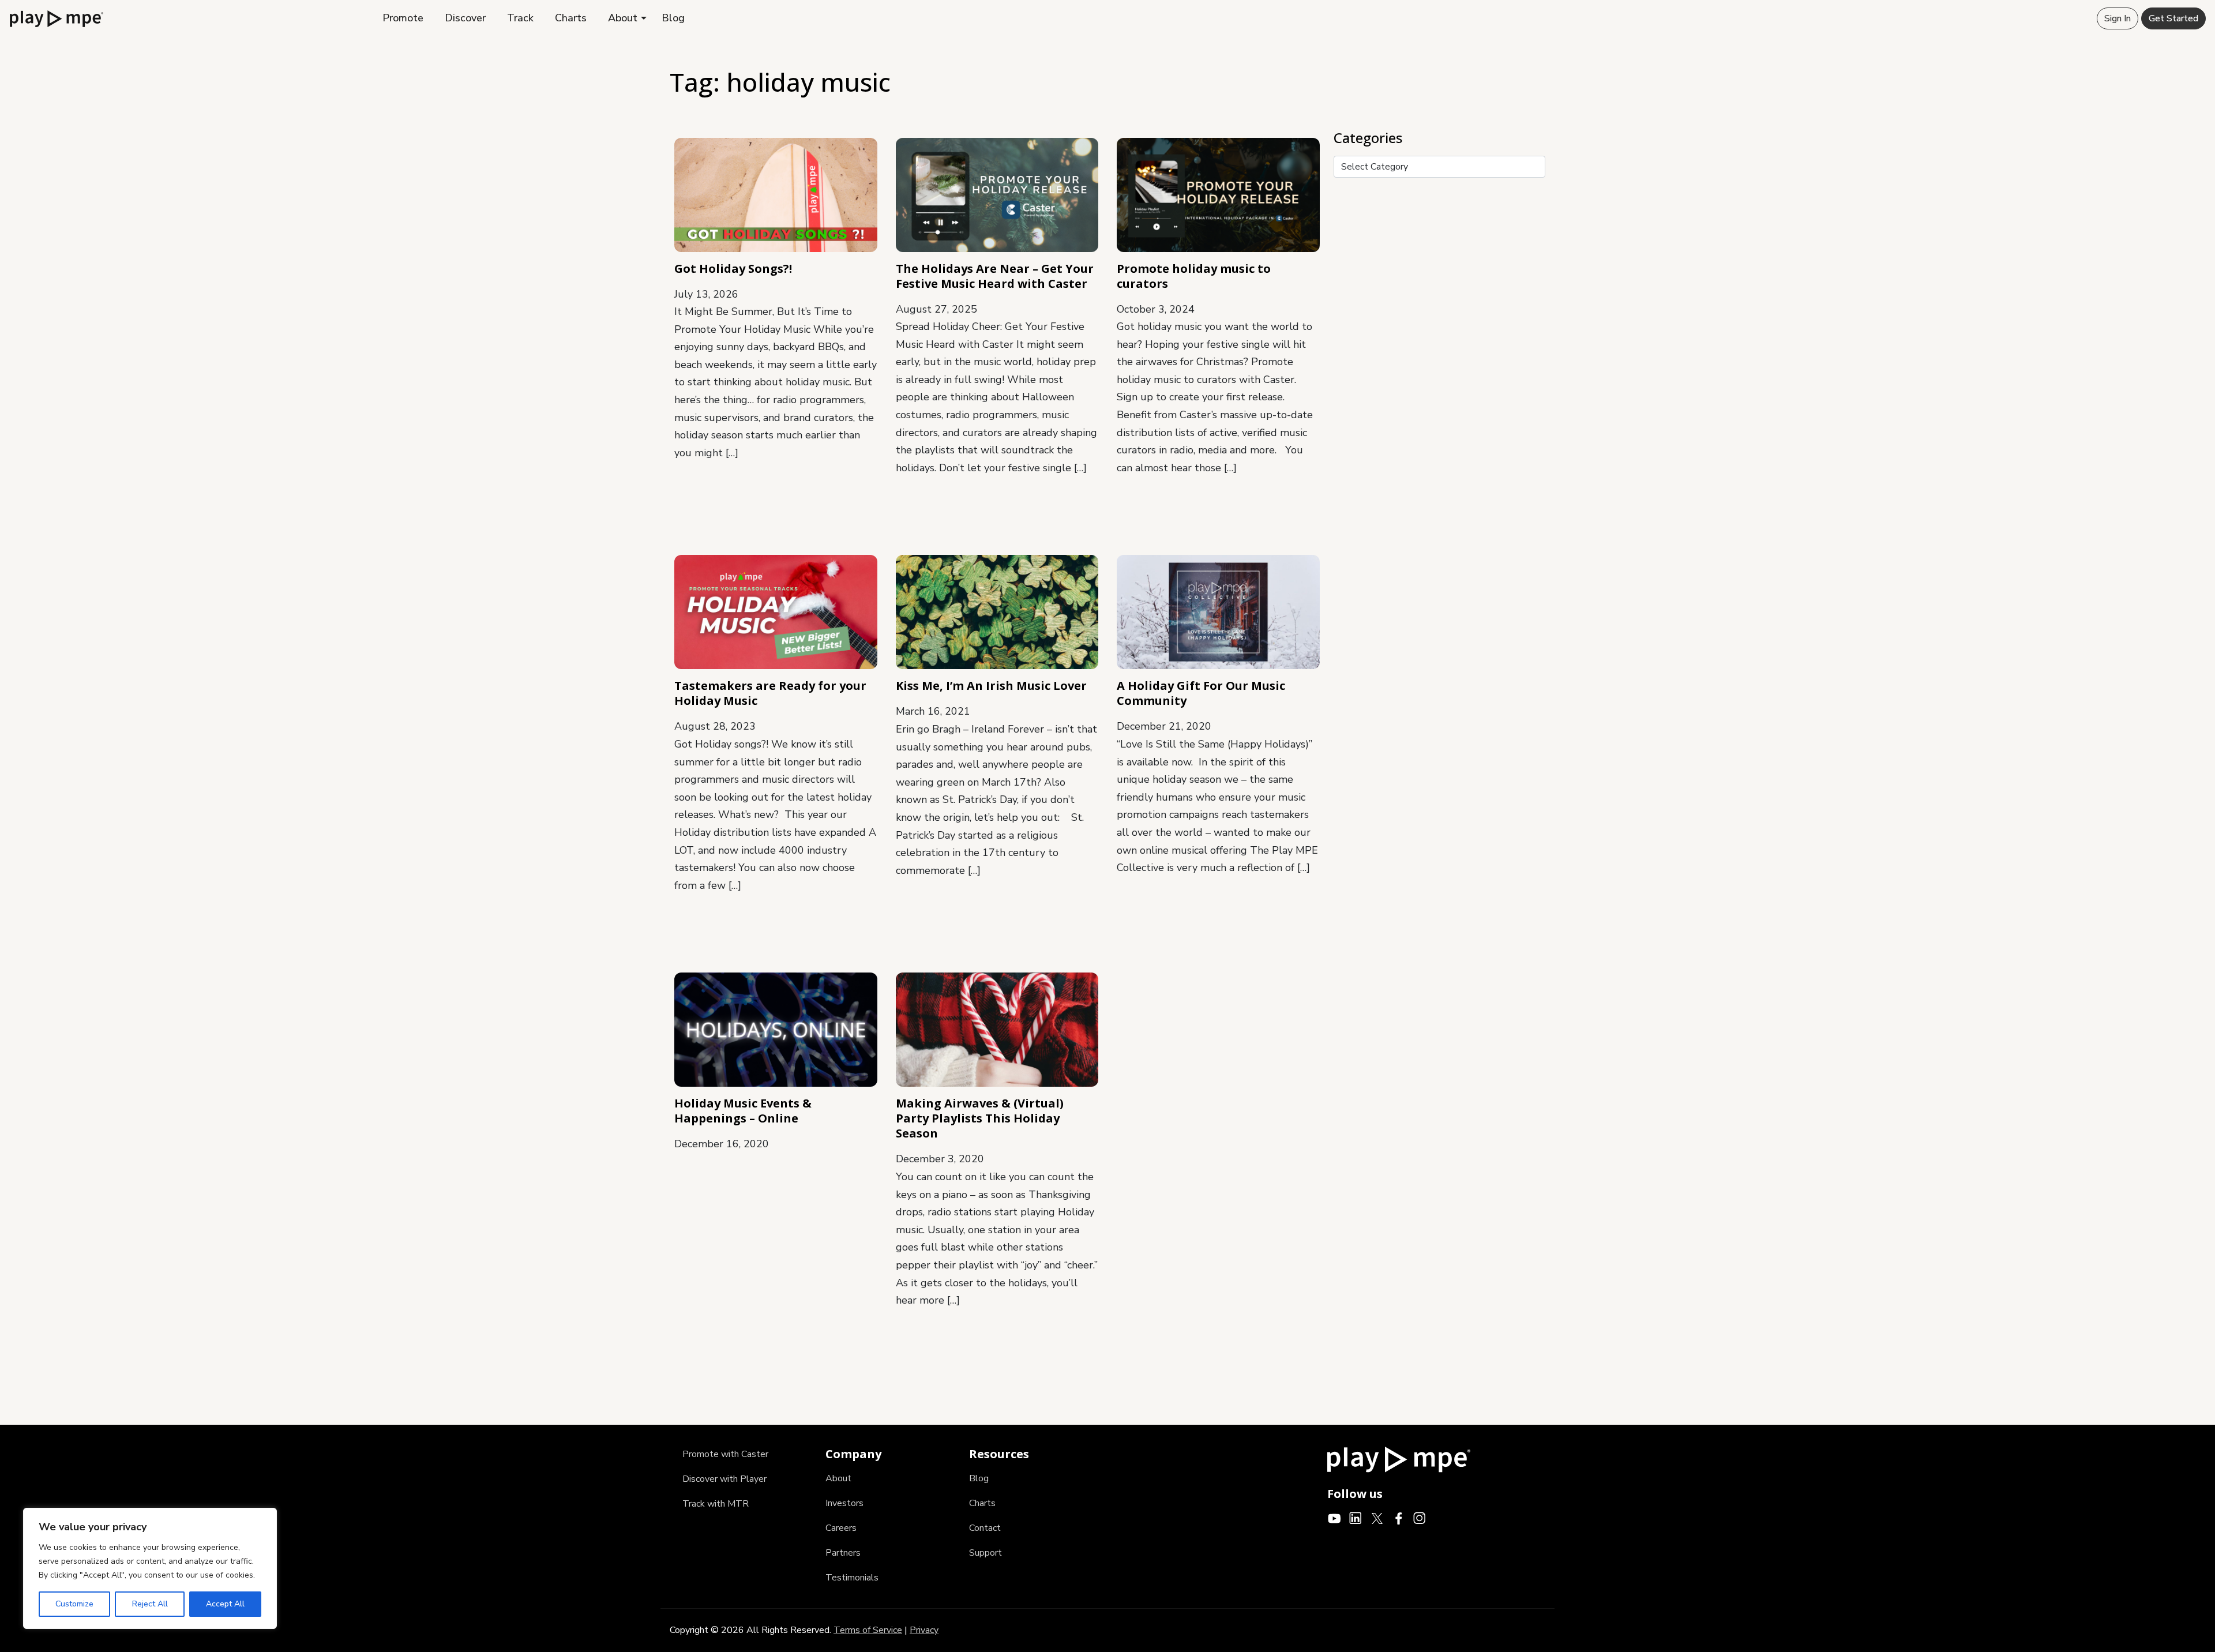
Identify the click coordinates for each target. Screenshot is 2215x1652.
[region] (150, 1568)
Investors (844, 1503)
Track (520, 18)
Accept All (225, 1604)
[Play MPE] (57, 18)
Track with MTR (716, 1504)
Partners (843, 1553)
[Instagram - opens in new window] (1420, 1518)
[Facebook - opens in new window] (1399, 1518)
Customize (74, 1604)
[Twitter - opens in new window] (1377, 1518)
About (623, 18)
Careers (841, 1528)
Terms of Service (868, 1630)
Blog (673, 18)
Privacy (924, 1630)
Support (986, 1553)
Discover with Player (724, 1479)
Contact (985, 1528)
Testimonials (852, 1578)
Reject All (150, 1604)
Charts (571, 18)
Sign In (2118, 18)
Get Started (2173, 18)
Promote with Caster (725, 1454)
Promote (403, 18)
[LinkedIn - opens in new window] (1356, 1518)
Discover (465, 18)
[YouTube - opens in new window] (1334, 1518)
